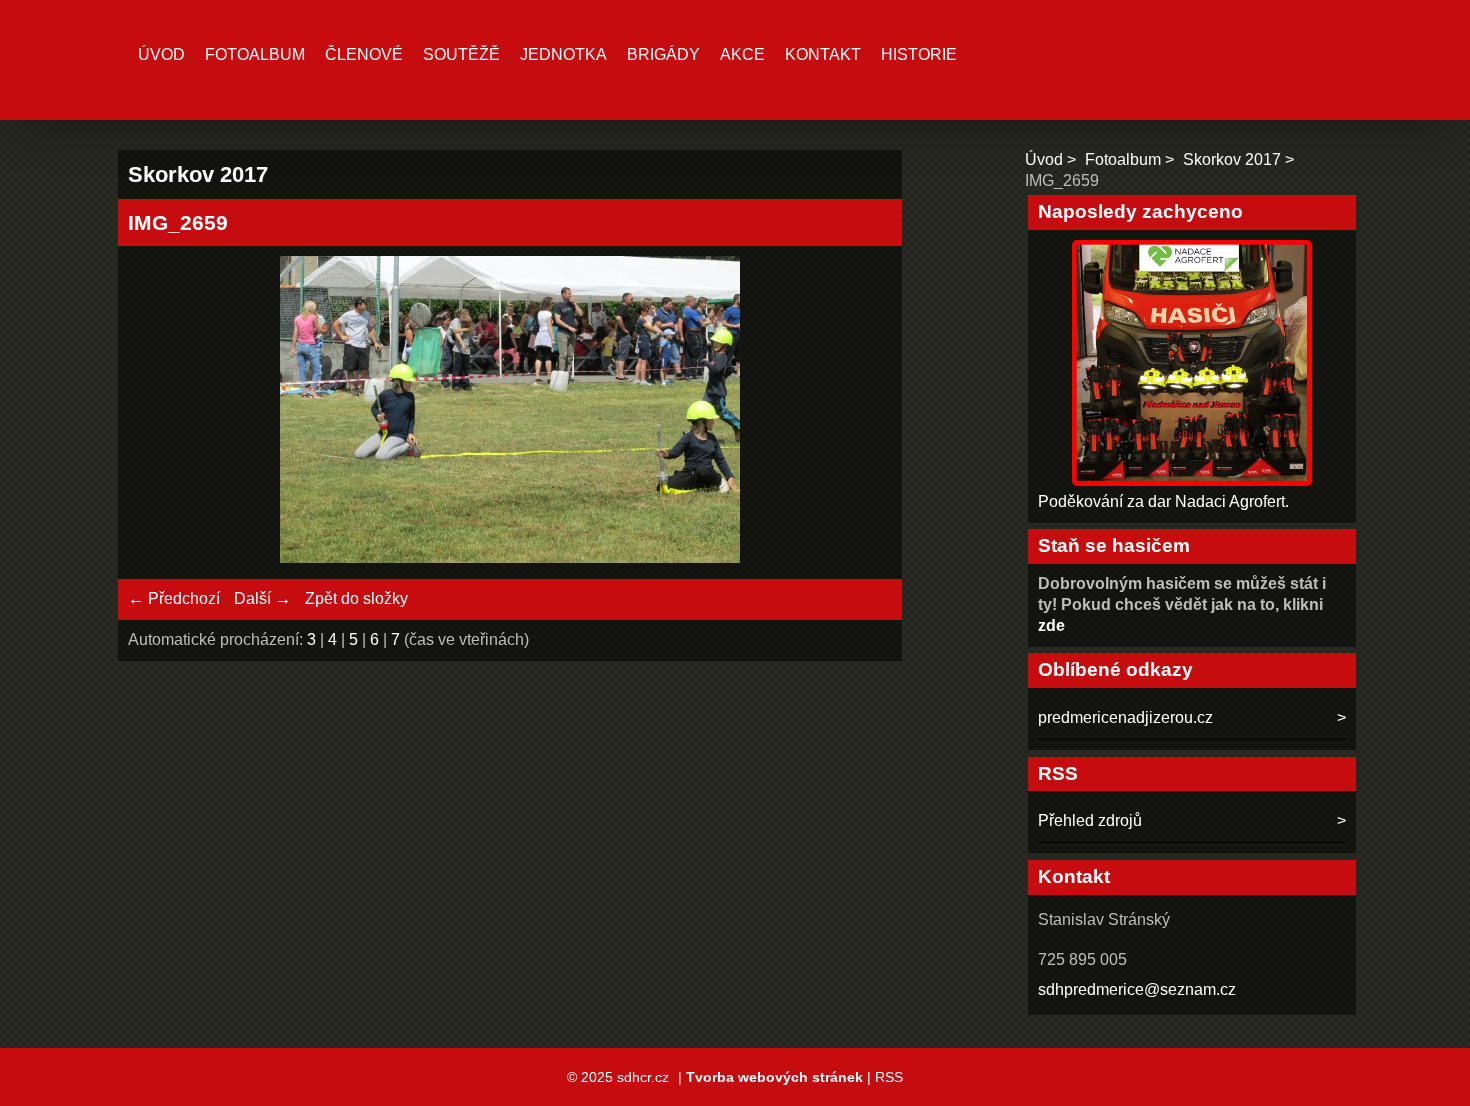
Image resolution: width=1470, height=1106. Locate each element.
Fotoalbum (255, 54)
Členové (364, 54)
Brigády (663, 54)
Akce (742, 54)
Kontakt (823, 54)
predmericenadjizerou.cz (1125, 717)
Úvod (161, 54)
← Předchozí (174, 598)
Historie (919, 54)
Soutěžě (461, 54)
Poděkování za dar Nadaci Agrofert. (1163, 501)
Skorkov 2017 (1232, 159)
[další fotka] (859, 412)
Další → (262, 598)
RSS (889, 1077)
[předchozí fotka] (160, 412)
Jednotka (563, 54)
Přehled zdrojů (1090, 820)
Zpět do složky (356, 598)
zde (1051, 625)
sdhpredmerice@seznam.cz (1137, 989)
